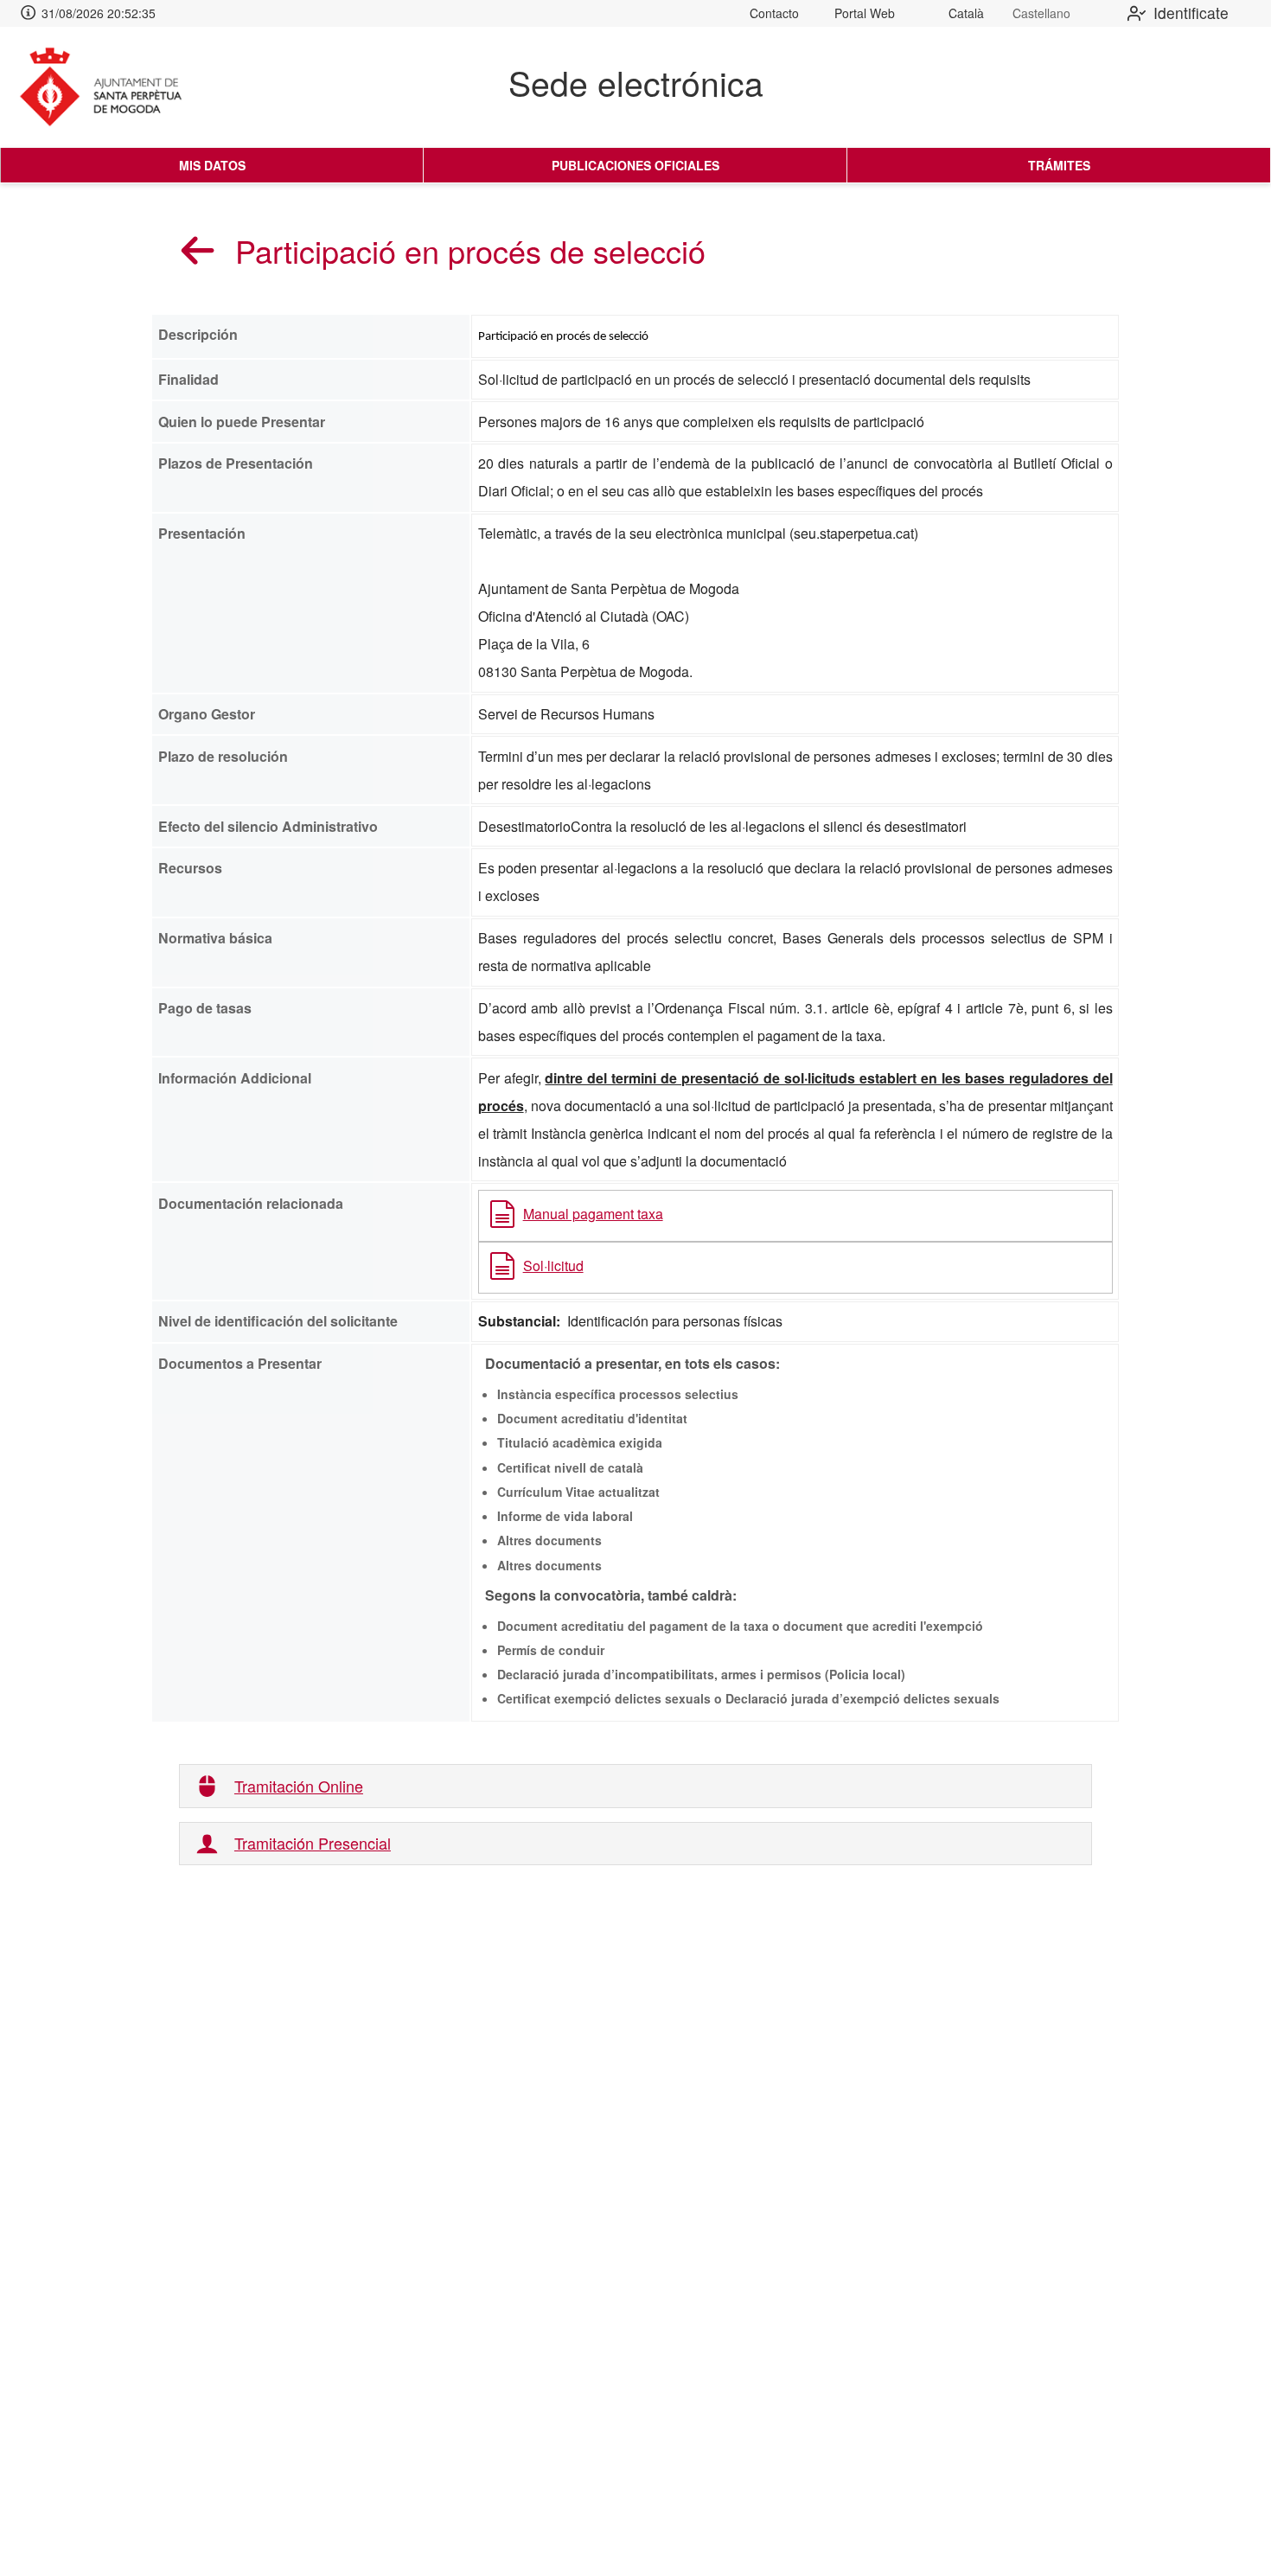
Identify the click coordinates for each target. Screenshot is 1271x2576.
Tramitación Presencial (313, 1843)
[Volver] (198, 250)
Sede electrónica (636, 82)
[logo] (115, 87)
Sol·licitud (553, 1266)
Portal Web (865, 13)
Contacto (774, 13)
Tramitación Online (299, 1786)
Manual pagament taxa (593, 1214)
